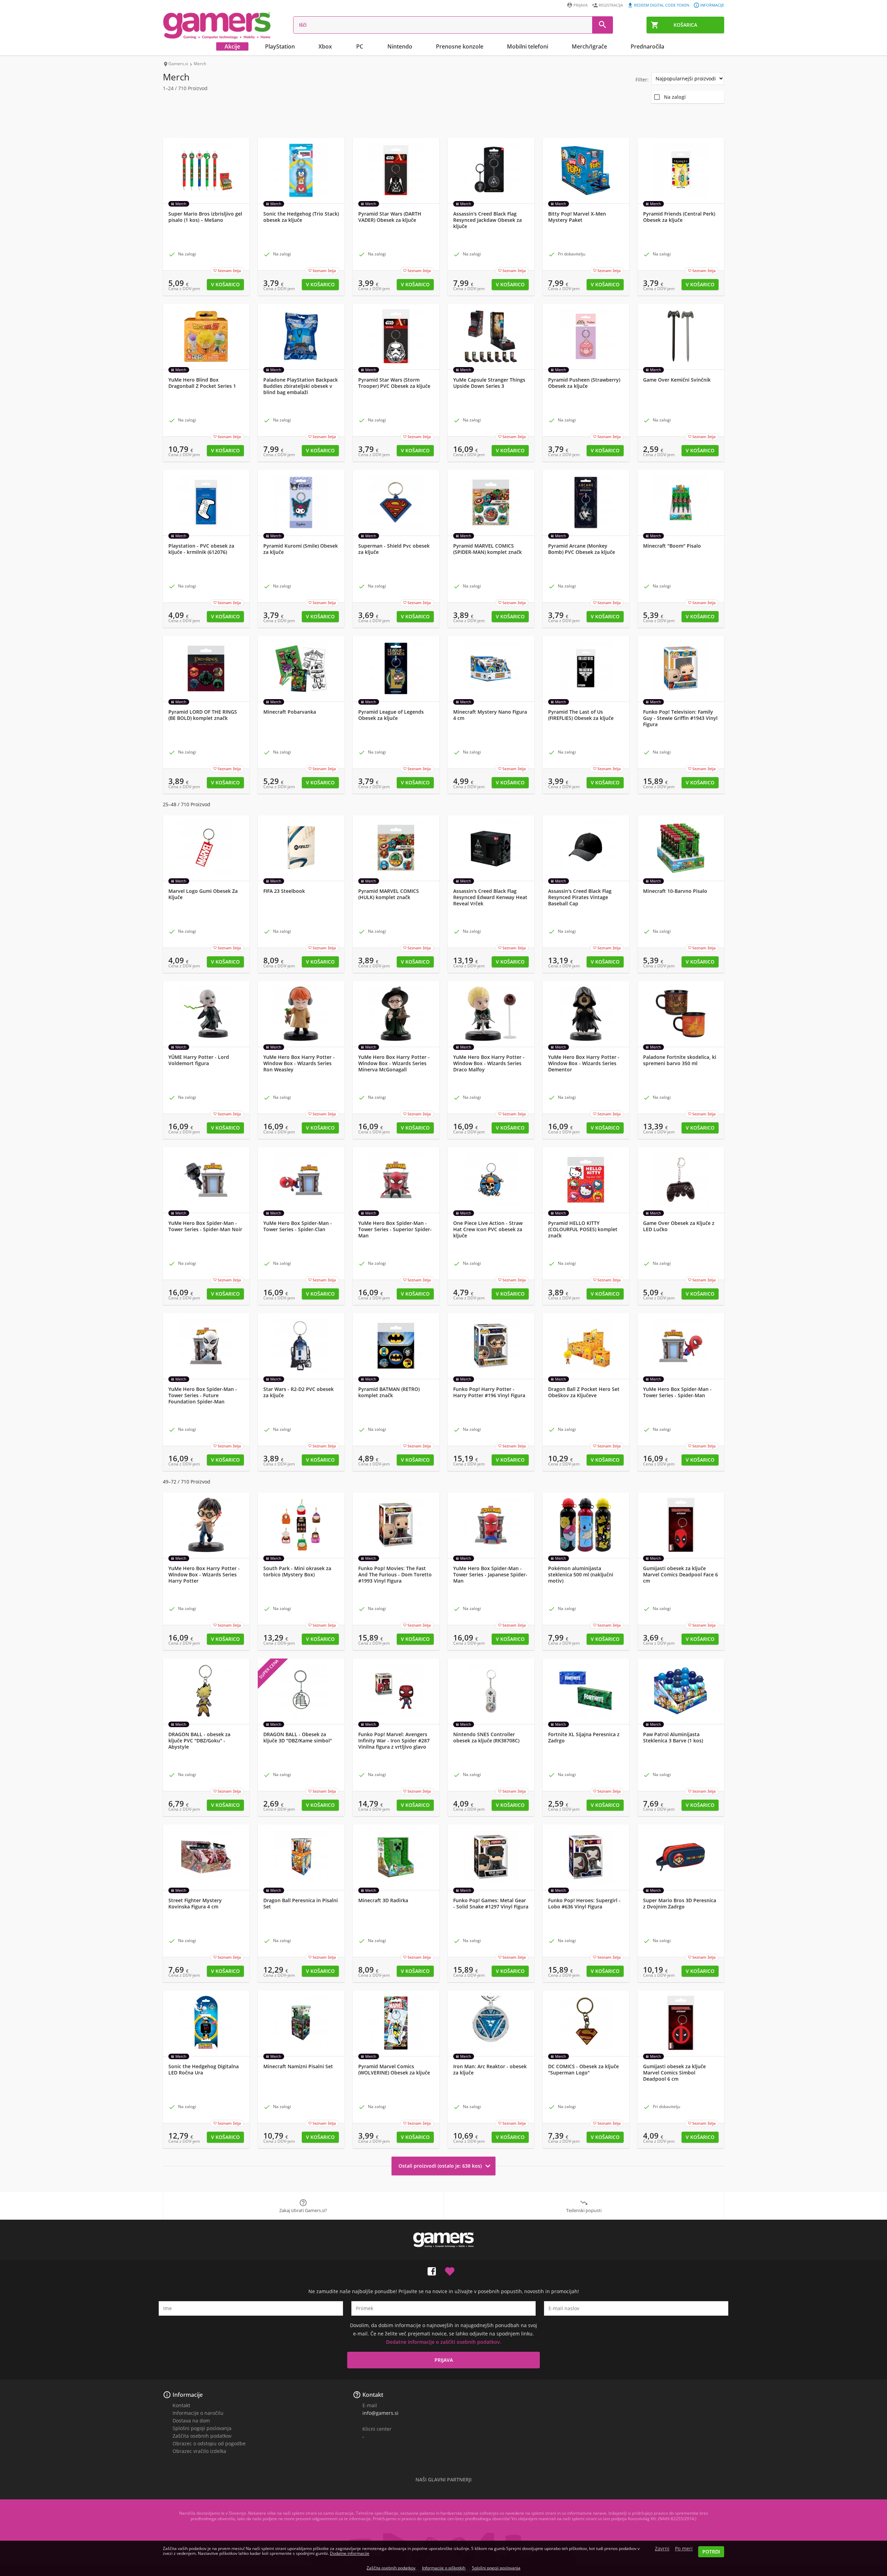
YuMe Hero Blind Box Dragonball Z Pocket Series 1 (202, 383)
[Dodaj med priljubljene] (450, 2270)
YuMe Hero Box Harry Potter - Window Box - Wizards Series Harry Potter (204, 1575)
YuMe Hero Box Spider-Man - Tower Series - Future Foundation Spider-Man (203, 1395)
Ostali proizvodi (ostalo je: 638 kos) (446, 2166)
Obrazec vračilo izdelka (199, 2451)
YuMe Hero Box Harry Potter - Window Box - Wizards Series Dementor (584, 1063)
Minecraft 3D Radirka (383, 1900)
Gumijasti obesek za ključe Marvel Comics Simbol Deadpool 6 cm (674, 2073)
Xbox (325, 46)
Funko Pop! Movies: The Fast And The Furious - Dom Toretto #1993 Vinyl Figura (395, 1575)
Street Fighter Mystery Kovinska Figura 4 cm (195, 1904)
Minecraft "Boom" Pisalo (672, 546)
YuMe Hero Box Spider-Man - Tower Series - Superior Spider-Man (395, 1229)
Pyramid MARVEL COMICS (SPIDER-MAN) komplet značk (488, 549)
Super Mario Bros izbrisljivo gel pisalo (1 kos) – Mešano (205, 217)
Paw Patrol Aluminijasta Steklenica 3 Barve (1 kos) (673, 1738)
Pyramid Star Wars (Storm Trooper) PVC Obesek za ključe (394, 383)
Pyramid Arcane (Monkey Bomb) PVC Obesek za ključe (582, 549)
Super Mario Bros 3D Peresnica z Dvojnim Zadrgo (680, 1904)
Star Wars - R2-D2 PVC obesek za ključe (298, 1392)
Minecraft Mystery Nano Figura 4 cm (490, 715)
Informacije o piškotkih (444, 2568)
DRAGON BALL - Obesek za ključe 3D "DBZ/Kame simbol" (298, 1738)
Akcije (232, 46)
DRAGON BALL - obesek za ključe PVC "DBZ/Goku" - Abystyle (199, 1741)
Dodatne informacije (350, 2553)
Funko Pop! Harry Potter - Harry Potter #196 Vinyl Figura (489, 1392)
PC (360, 46)
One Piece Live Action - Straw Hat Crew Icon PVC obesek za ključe (488, 1229)
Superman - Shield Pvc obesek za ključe (394, 549)
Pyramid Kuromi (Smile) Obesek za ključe (301, 549)
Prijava (581, 5)
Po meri (684, 2549)
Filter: (642, 80)
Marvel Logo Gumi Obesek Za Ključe (203, 894)
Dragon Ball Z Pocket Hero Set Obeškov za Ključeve (584, 1392)
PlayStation (280, 46)
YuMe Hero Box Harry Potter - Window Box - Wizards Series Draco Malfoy (489, 1063)
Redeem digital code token (662, 5)
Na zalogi (675, 97)
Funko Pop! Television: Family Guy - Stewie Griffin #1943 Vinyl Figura (680, 718)
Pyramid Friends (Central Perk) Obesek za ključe (679, 217)
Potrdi (711, 2552)
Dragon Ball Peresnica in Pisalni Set (301, 1904)
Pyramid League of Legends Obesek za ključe (391, 715)
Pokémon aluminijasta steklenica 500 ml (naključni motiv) (581, 1575)
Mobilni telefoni (528, 46)
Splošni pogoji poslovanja (202, 2428)
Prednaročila (647, 46)
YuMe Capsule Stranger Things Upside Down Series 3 (489, 383)
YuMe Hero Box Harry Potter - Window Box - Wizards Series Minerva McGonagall (394, 1063)
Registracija (611, 5)
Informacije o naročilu (198, 2413)
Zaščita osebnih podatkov (202, 2436)
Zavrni (662, 2549)
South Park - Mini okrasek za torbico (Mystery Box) (297, 1572)
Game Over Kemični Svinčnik (677, 380)
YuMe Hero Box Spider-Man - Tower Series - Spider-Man (677, 1392)
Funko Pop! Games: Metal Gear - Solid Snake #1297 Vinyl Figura (491, 1904)
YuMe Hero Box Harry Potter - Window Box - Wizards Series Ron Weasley (299, 1063)
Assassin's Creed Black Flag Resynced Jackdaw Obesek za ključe (488, 220)
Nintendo (400, 46)
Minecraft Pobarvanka (290, 712)
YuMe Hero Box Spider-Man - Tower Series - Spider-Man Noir (205, 1226)
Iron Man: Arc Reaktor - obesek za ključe (490, 2070)
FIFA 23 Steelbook (284, 891)
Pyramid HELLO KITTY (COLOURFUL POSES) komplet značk (583, 1229)
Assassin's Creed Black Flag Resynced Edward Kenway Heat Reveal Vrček (490, 897)
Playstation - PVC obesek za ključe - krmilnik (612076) (201, 549)
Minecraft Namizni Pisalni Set (298, 2066)
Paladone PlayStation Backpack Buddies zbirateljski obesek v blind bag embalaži (301, 386)
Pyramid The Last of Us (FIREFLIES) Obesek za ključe (581, 715)
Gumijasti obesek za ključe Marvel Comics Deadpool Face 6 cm (680, 1575)
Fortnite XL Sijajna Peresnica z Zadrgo (584, 1738)
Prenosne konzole (460, 46)
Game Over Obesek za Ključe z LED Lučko (679, 1226)
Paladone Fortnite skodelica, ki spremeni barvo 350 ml (680, 1060)
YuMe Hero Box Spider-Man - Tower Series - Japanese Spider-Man (490, 1575)
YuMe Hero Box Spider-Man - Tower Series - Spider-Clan (298, 1226)
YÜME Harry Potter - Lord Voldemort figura (199, 1060)
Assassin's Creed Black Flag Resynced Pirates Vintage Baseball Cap (580, 897)
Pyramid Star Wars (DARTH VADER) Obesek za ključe (390, 217)
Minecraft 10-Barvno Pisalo (675, 891)
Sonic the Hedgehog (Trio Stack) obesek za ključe (301, 217)
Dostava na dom (191, 2421)
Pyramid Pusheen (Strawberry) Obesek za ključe (584, 383)
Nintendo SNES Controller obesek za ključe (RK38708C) (486, 1738)
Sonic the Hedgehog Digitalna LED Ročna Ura (204, 2070)
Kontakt (181, 2405)
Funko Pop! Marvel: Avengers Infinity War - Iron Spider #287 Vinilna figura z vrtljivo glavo (394, 1741)
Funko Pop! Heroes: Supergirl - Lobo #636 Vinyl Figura (584, 1904)
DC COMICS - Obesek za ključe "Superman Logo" (583, 2070)
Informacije (712, 5)
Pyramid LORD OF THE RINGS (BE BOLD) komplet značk (203, 715)
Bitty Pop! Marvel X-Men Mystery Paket (577, 217)
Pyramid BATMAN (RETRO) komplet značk (389, 1392)
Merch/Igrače (589, 46)
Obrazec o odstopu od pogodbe (209, 2443)
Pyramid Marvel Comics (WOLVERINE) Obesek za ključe (394, 2070)
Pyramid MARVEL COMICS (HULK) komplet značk (389, 894)
